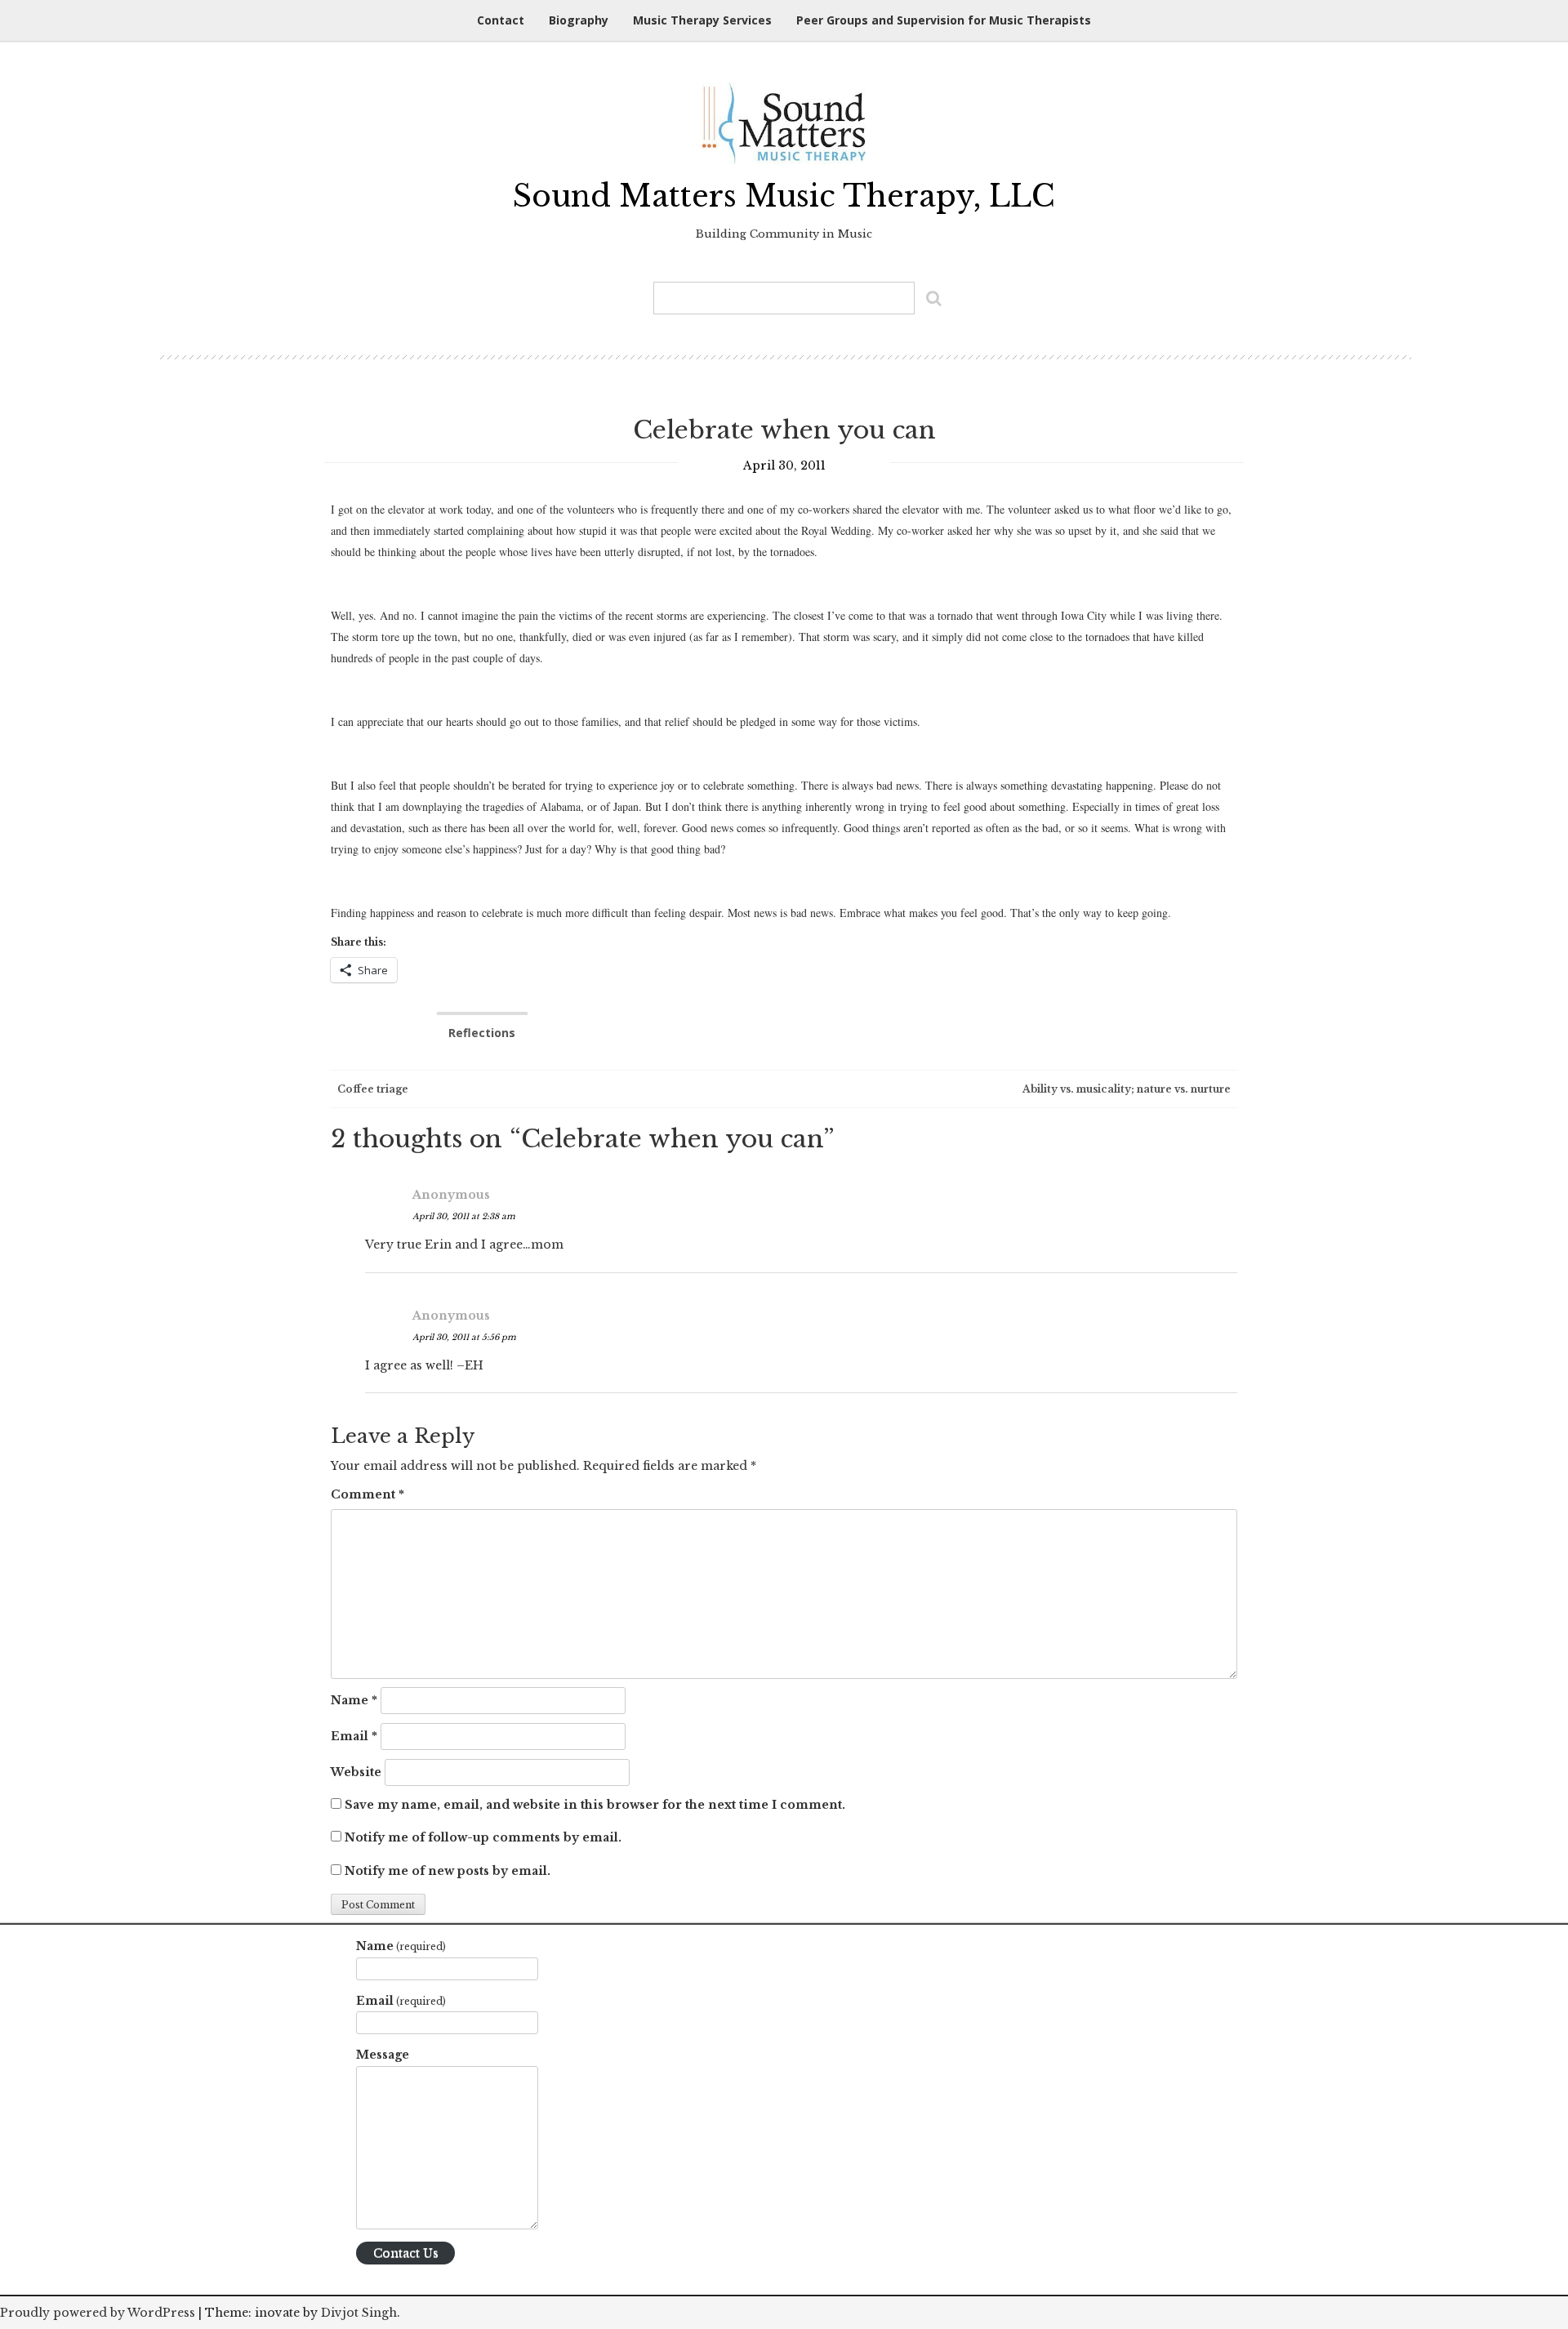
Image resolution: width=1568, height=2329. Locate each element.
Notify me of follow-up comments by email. (483, 1837)
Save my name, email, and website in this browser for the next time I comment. (595, 1805)
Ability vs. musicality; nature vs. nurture (1128, 1089)
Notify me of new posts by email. (448, 1871)
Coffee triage (372, 1089)
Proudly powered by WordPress (98, 2313)
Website (356, 1772)
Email (354, 1736)
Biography (579, 20)
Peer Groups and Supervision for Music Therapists (944, 20)
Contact (501, 20)
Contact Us (406, 2253)
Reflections (482, 1033)
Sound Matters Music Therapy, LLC (784, 196)
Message (383, 2055)
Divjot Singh (359, 2313)
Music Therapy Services (702, 20)
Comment (367, 1494)
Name (354, 1700)
